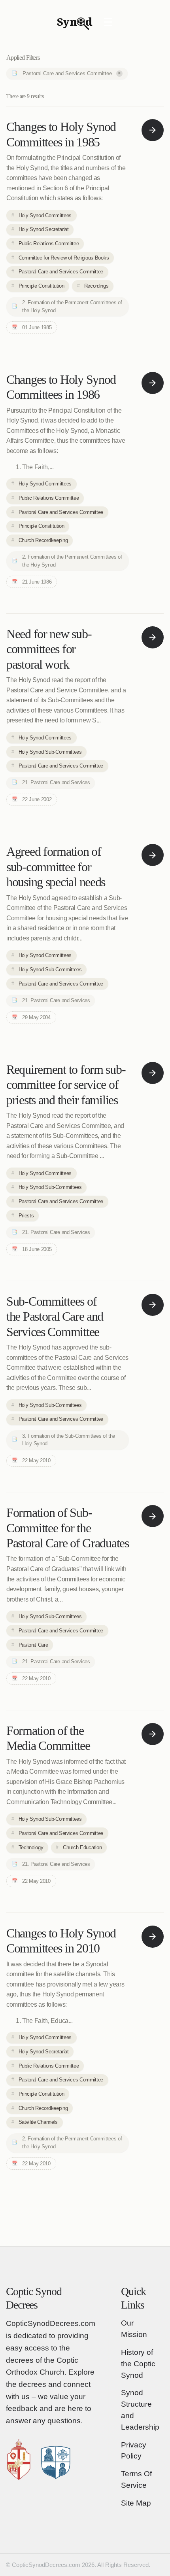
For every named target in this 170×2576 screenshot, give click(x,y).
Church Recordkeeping (43, 540)
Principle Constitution (42, 286)
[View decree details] (153, 130)
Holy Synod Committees (45, 215)
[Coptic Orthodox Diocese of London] (26, 2458)
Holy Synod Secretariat (44, 229)
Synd (75, 23)
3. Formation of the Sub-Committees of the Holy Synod (69, 1440)
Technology (31, 1847)
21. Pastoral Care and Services (56, 782)
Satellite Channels (38, 2122)
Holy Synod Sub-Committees (50, 752)
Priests (26, 1216)
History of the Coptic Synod (138, 2364)
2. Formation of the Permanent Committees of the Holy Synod (72, 306)
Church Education (82, 1847)
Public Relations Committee (49, 244)
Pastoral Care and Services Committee (72, 73)
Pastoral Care (33, 1645)
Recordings (96, 286)
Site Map (136, 2503)
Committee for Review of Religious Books (64, 258)
